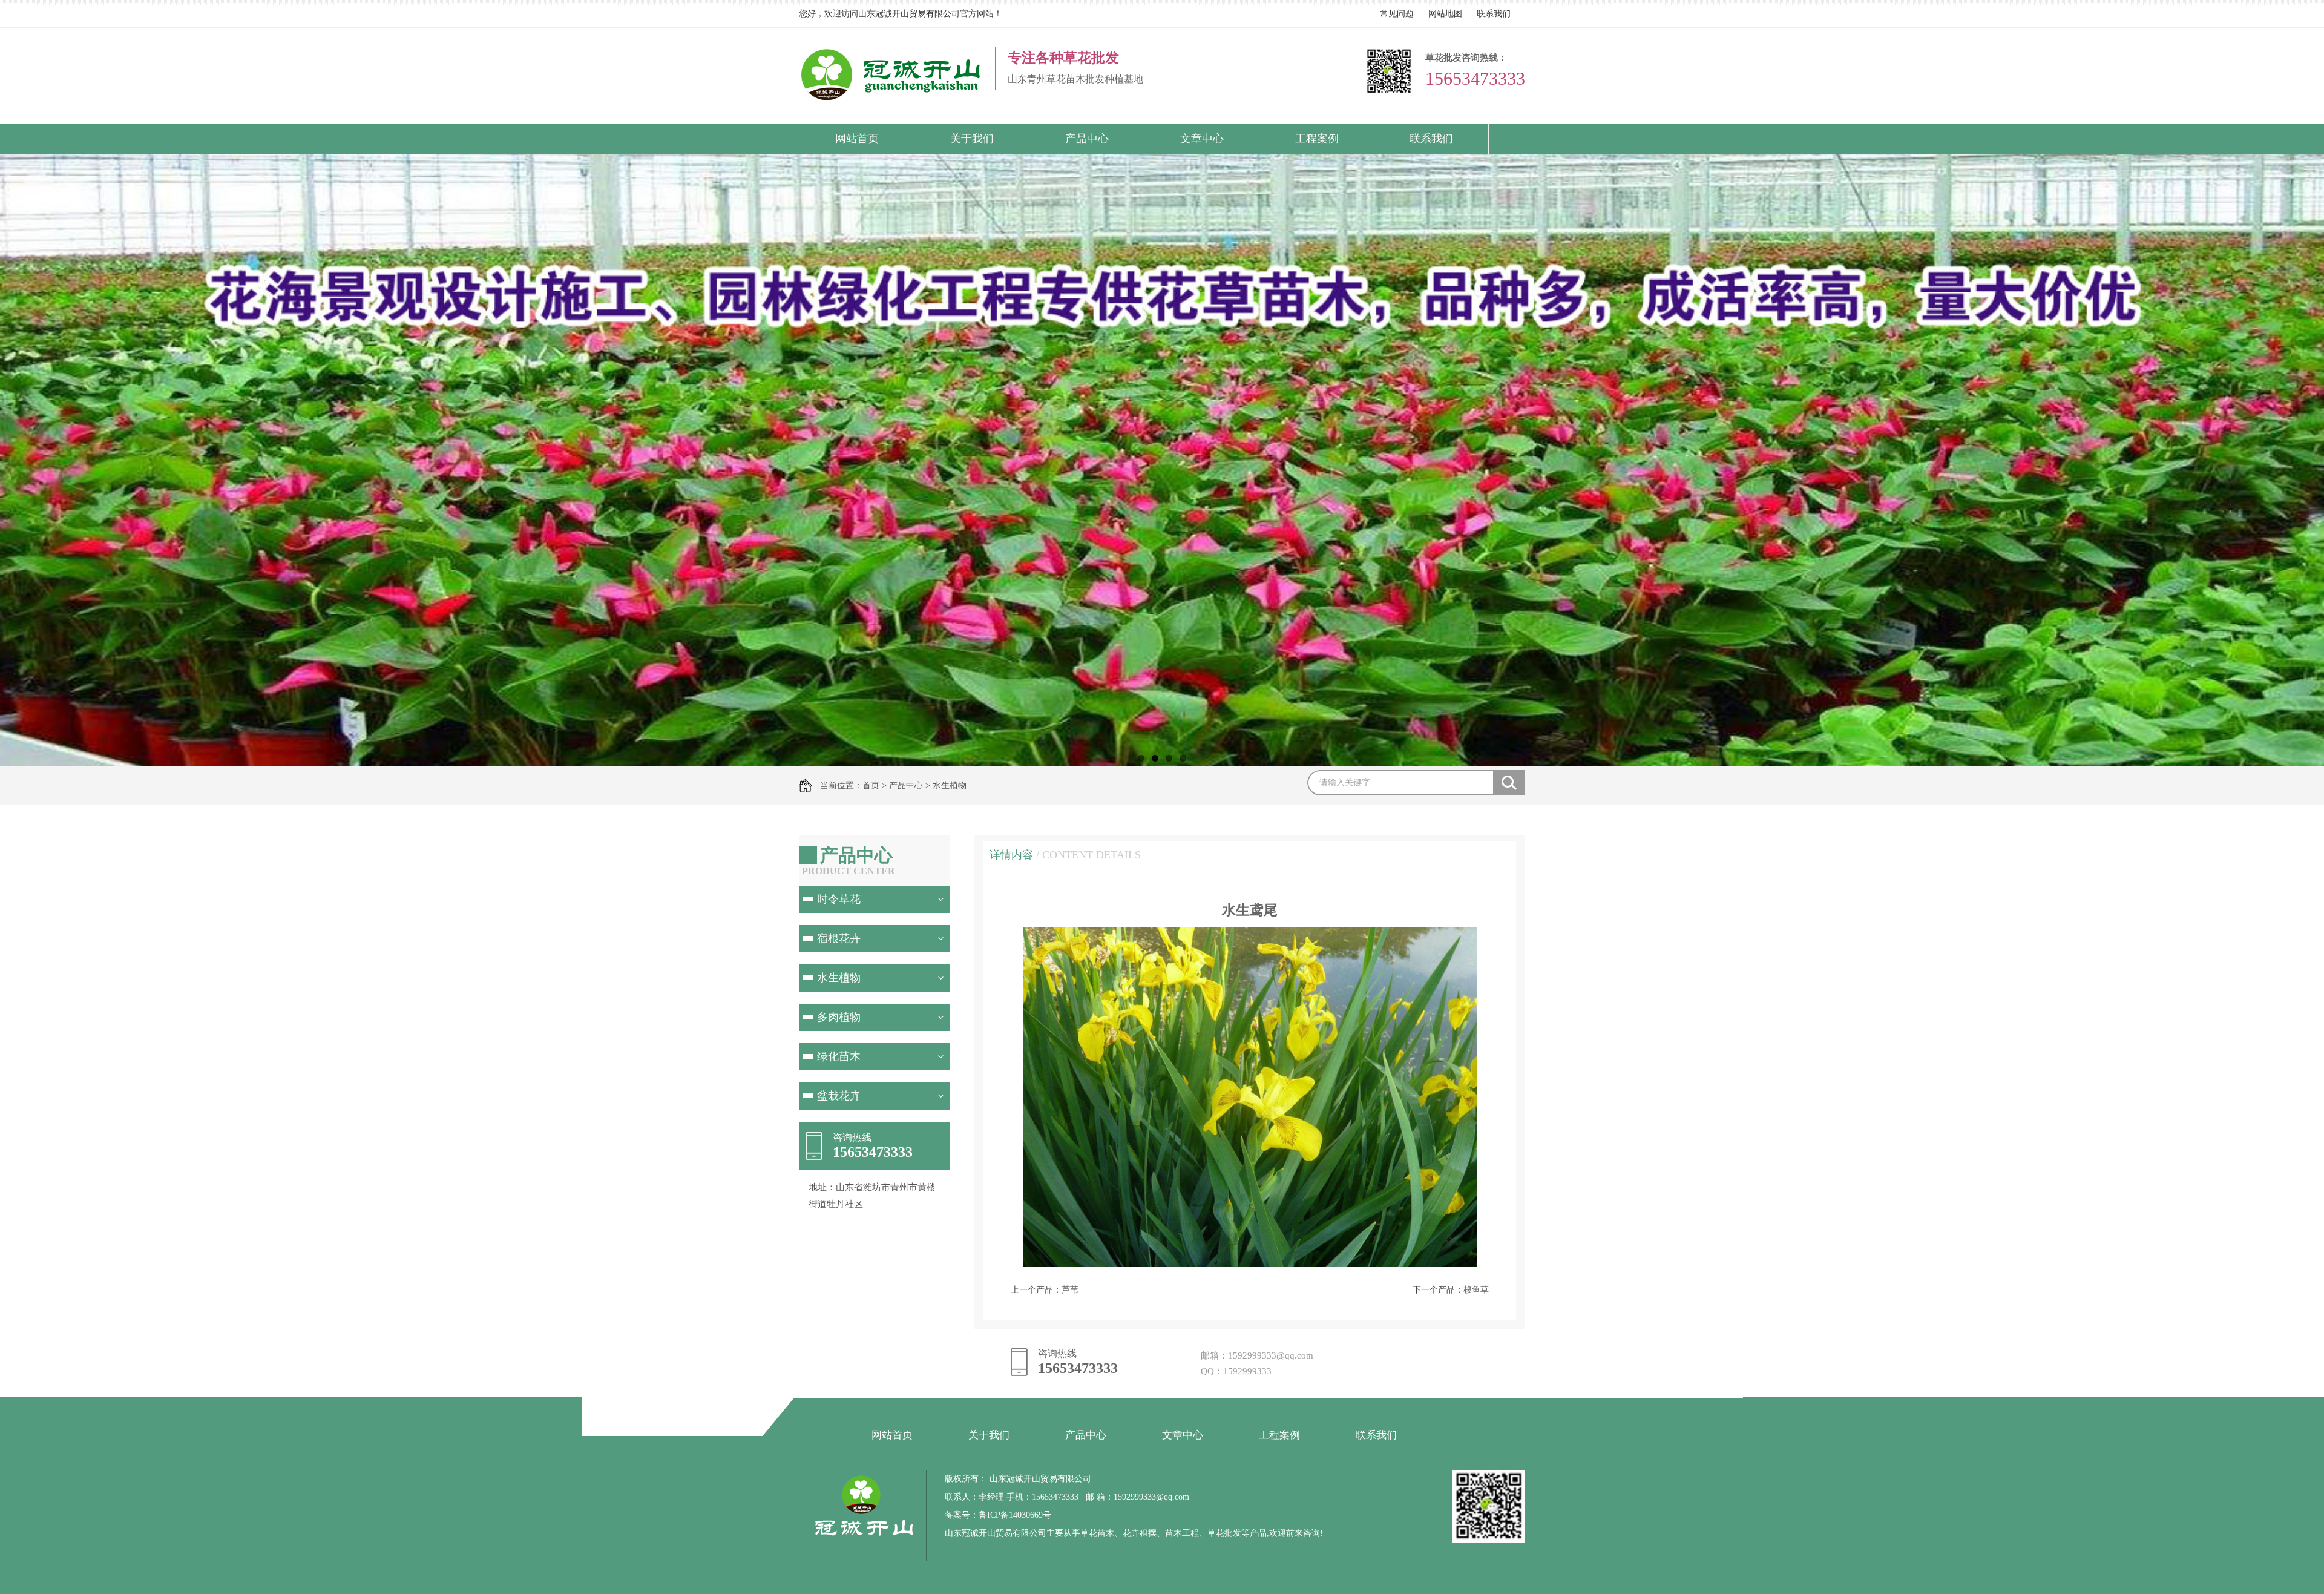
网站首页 (857, 139)
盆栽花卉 (839, 1096)
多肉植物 (839, 1017)
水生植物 (950, 785)
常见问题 (1397, 14)
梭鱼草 (1476, 1290)
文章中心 (1202, 139)
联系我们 (1494, 14)
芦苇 (1070, 1290)
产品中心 (1087, 139)
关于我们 (972, 139)
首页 (871, 785)
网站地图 (1445, 14)
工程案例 (1317, 139)
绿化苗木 (839, 1056)
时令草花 (839, 899)
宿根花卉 (839, 938)
